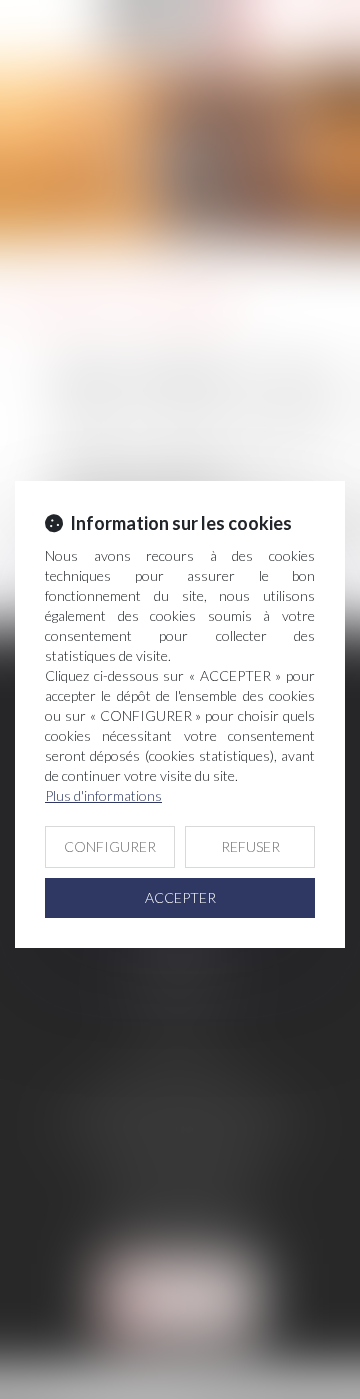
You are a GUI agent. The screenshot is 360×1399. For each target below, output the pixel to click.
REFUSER (250, 846)
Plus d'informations (103, 795)
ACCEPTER (180, 897)
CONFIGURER (110, 846)
